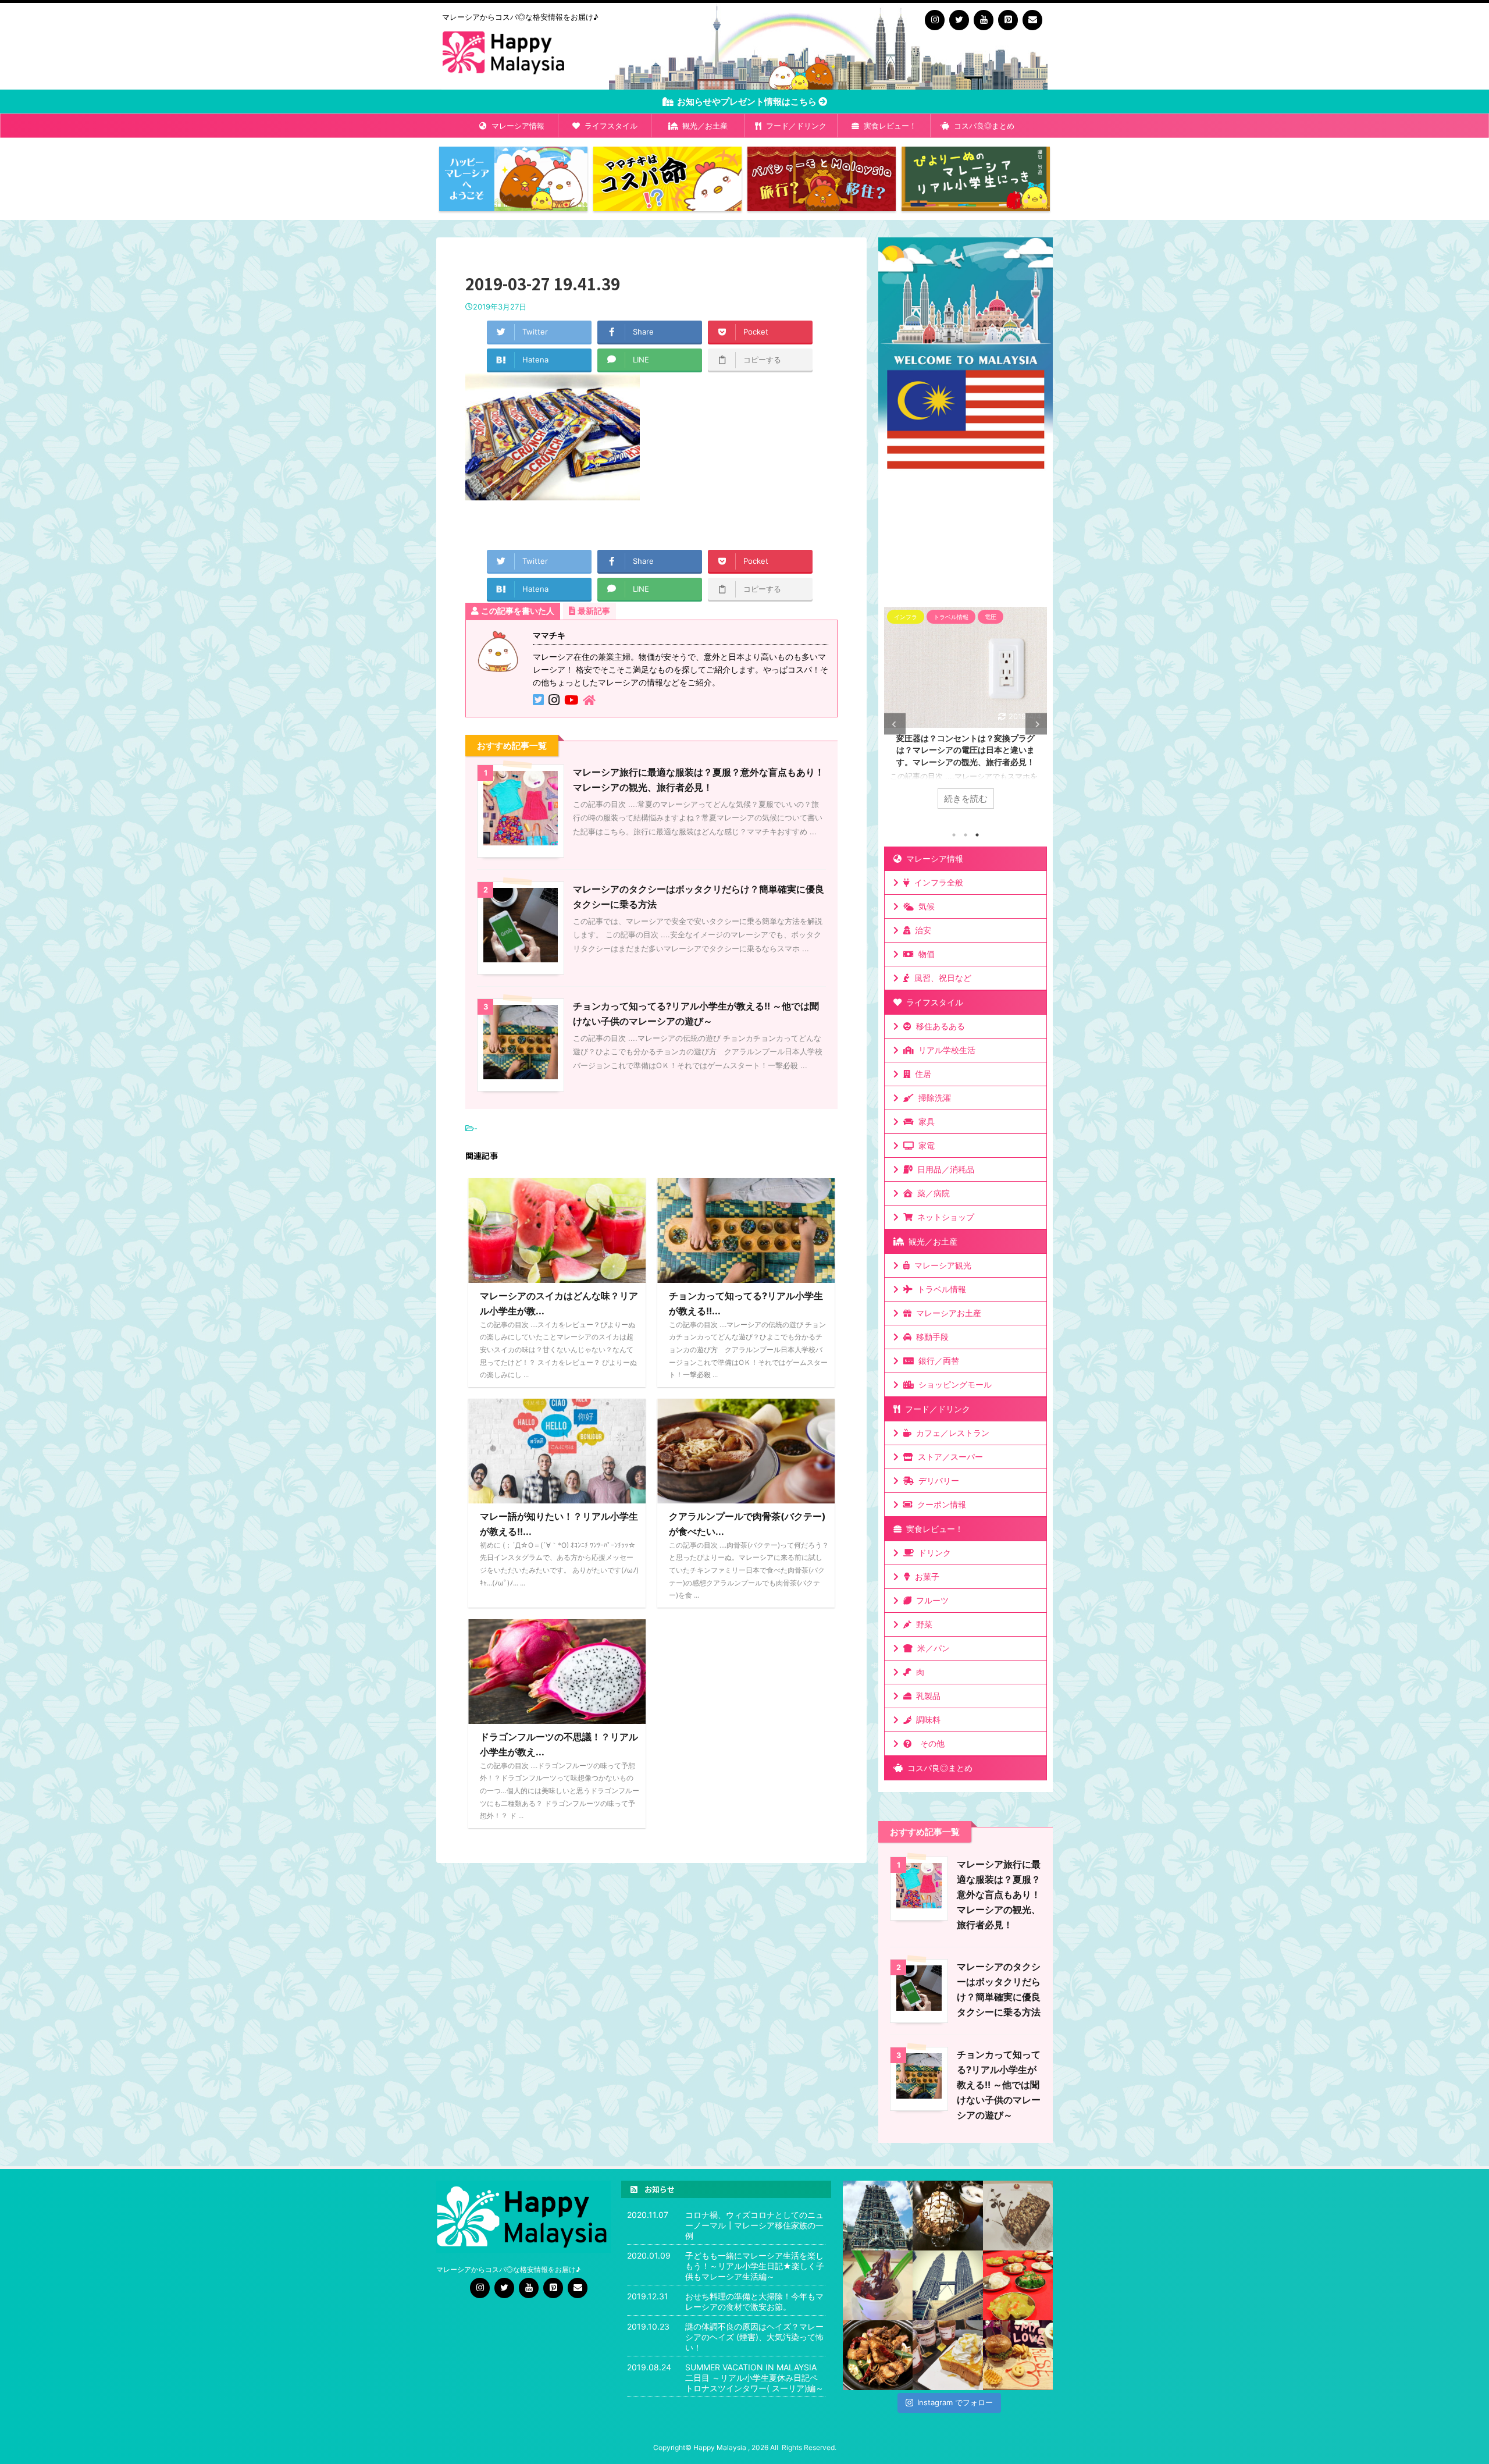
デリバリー (936, 1480)
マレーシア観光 (941, 1265)
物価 (924, 954)
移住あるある (938, 1026)
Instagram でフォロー (955, 2402)
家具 (924, 1121)
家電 (924, 1145)
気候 (924, 906)
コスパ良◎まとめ (982, 126)
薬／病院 (931, 1193)
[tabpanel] (966, 714)
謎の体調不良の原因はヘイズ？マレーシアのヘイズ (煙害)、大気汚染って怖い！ (754, 2337)
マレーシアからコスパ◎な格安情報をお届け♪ (509, 2269)
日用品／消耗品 (943, 1169)
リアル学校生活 (945, 1050)
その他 (930, 1743)
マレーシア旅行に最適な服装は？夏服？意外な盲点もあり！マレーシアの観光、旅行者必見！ (999, 1894)
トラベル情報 (939, 1289)
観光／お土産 (703, 126)
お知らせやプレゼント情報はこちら (746, 102)
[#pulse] (1018, 2355)
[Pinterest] (1008, 20)
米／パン (931, 1648)
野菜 (922, 1624)
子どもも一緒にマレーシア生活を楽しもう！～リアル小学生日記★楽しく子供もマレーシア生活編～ (755, 2266)
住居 (921, 1074)
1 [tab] (954, 835)
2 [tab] (966, 835)
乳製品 (926, 1696)
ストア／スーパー (948, 1457)
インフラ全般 (936, 882)
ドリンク (932, 1553)
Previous (895, 724)
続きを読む (966, 799)
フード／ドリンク (794, 126)
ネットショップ (943, 1217)
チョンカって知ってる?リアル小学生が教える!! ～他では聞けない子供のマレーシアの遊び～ (999, 2085)
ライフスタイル (609, 126)
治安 (921, 930)
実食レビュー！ (888, 126)
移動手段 (930, 1337)
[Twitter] (959, 20)
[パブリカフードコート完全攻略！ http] (878, 2355)
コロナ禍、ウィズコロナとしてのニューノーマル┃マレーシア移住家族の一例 (754, 2225)
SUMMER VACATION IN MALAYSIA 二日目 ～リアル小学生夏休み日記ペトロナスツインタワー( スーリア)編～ (754, 2378)
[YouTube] (984, 20)
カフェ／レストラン (950, 1433)
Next (1036, 724)
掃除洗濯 (932, 1098)
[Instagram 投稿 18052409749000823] (947, 2355)
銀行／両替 (936, 1361)
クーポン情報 (939, 1504)
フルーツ (930, 1600)
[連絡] (1032, 20)
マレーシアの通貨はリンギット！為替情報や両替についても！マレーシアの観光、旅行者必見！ (966, 750)
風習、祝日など (941, 978)
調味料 (926, 1720)
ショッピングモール (953, 1384)
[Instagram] (935, 20)
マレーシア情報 (516, 126)
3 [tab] (977, 835)
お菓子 (925, 1576)
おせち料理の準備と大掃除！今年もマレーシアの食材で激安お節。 (754, 2301)
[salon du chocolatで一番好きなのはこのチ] (947, 2216)
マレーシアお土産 (946, 1313)
